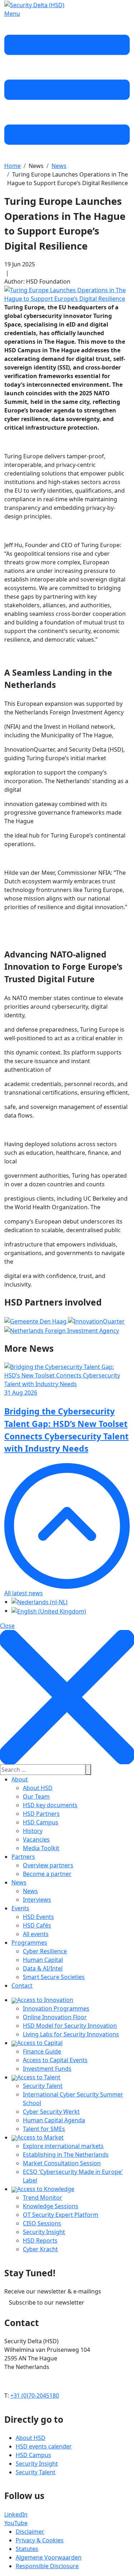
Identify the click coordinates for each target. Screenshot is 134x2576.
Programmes (29, 1943)
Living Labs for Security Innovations (71, 2034)
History (33, 1831)
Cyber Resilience (45, 1951)
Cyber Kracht (40, 2249)
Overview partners (48, 1865)
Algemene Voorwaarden (49, 2557)
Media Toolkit (41, 1848)
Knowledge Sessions (51, 2206)
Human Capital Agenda (54, 2120)
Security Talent (43, 2086)
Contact (22, 1986)
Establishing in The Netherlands (66, 2155)
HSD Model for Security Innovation (70, 2026)
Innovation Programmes (56, 2008)
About (20, 1779)
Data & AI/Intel (43, 1968)
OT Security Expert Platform (61, 2215)
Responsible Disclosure (47, 2566)
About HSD (38, 1788)
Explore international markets (63, 2146)
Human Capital (43, 1960)
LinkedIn (16, 2514)
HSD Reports (40, 2240)
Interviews (37, 1900)
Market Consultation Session (62, 2163)
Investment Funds (47, 2069)
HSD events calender (44, 2446)
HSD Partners (41, 1814)
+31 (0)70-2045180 (35, 2396)
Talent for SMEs (44, 2129)
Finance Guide (42, 2051)
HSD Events (38, 1917)
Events (20, 1908)
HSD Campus (41, 1822)
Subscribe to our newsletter (47, 2302)
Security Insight (44, 2232)
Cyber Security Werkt (51, 2112)
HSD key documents (50, 1805)
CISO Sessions (42, 2223)
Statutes (27, 2549)
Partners (23, 1857)
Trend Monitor (43, 2198)
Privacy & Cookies (40, 2540)
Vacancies (36, 1839)
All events (36, 1934)
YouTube (16, 2523)
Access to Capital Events (55, 2060)
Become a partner (47, 1874)
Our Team (36, 1796)
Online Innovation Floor (55, 2017)
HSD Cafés (37, 1925)
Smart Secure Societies (54, 1977)
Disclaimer (30, 2532)
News (19, 1882)
